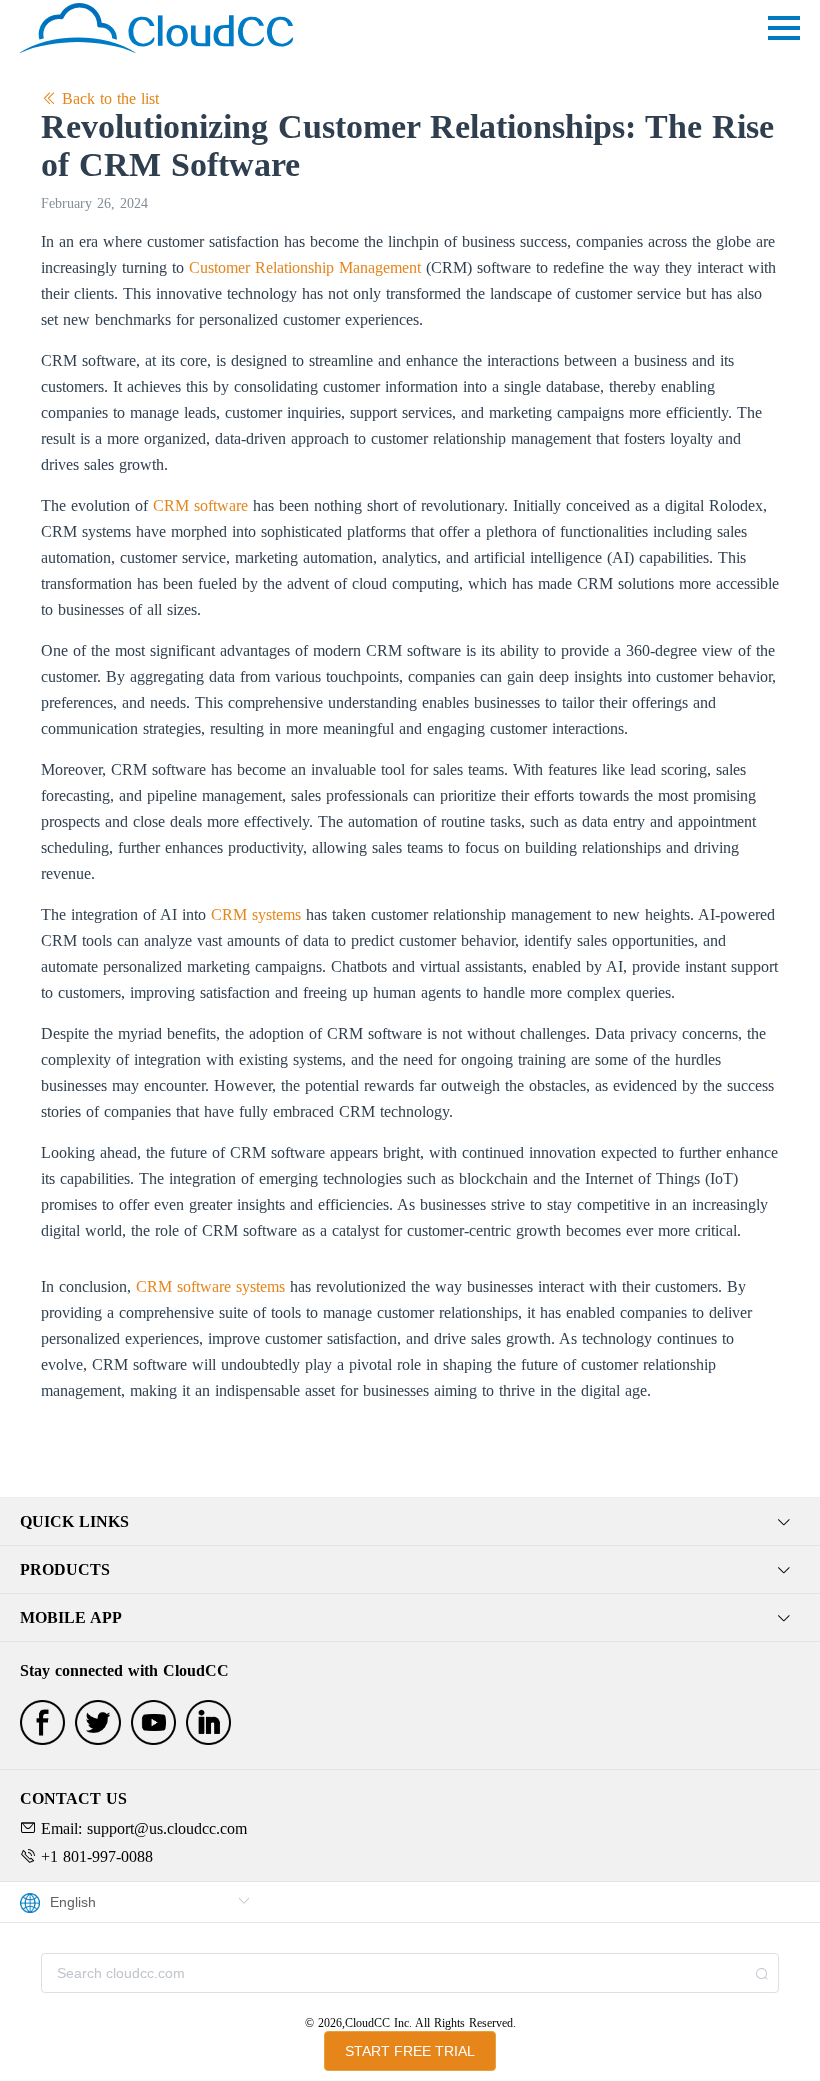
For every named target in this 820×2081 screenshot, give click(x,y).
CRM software (200, 505)
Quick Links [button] (74, 1521)
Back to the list (108, 98)
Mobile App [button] (71, 1617)
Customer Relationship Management (305, 267)
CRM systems (256, 914)
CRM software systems (210, 1286)
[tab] (410, 1522)
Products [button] (65, 1569)
